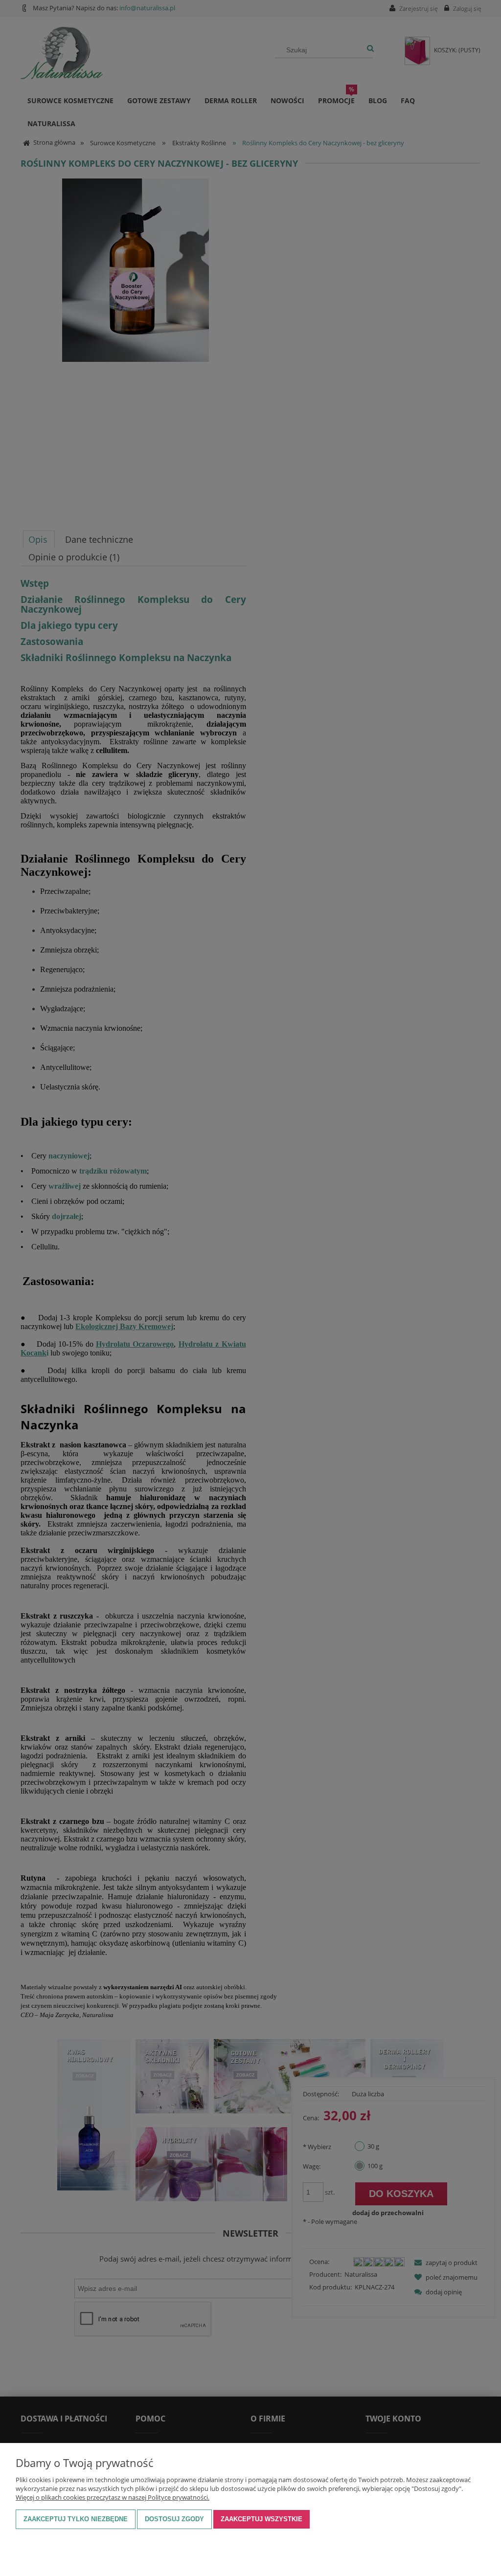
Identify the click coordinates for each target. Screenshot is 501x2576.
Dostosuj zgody (174, 2519)
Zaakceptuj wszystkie (262, 2519)
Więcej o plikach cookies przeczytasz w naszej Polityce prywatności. (113, 2497)
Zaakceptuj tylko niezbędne (76, 2519)
